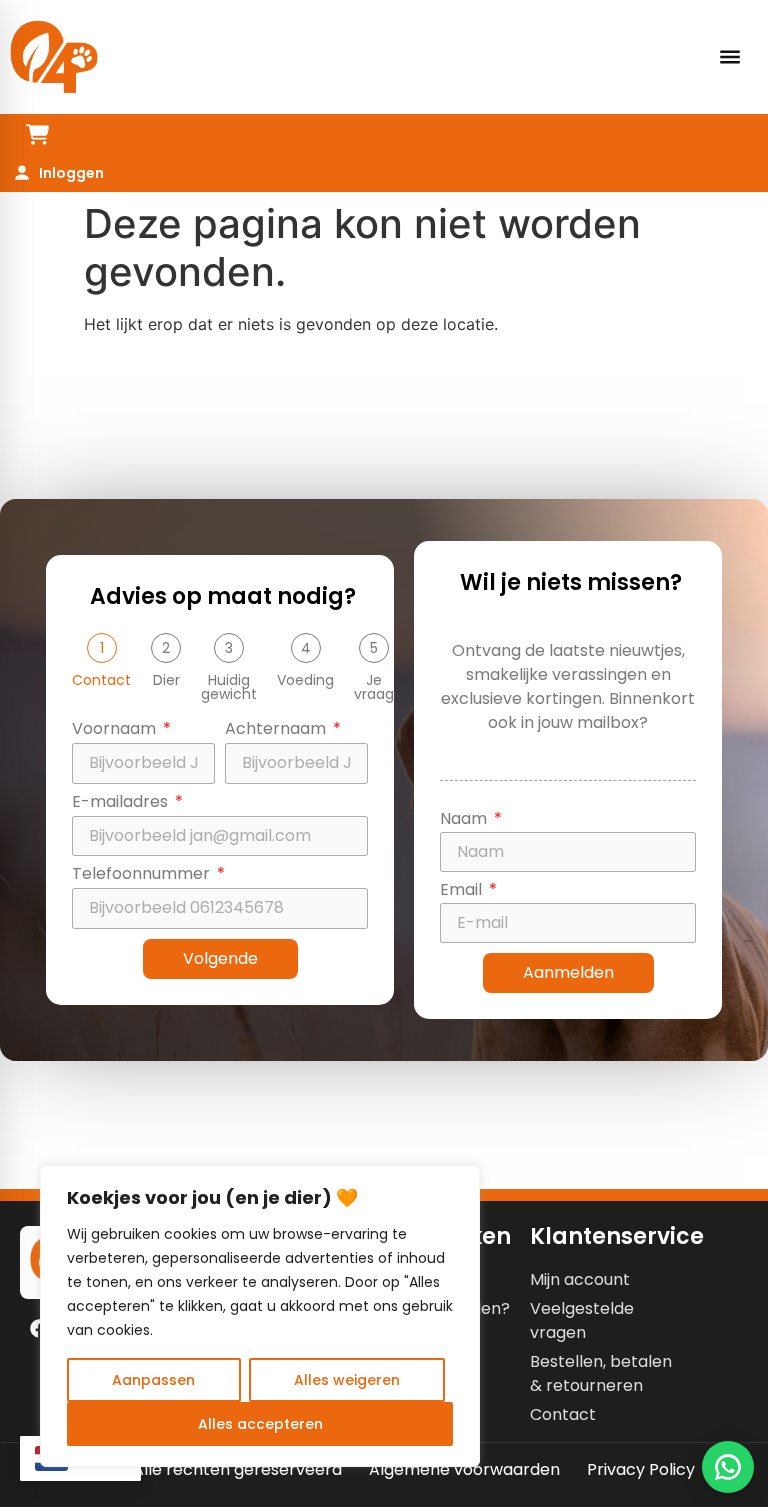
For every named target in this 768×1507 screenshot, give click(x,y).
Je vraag (374, 687)
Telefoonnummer (143, 875)
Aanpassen (153, 1380)
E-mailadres (122, 803)
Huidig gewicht (229, 687)
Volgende (220, 958)
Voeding (305, 680)
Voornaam (116, 730)
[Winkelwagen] (37, 134)
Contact (101, 680)
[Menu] (730, 57)
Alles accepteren (260, 1424)
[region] (260, 1316)
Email (463, 891)
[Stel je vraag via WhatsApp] (728, 1467)
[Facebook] (39, 1328)
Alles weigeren (347, 1380)
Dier (166, 680)
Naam (465, 820)
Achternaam (277, 730)
